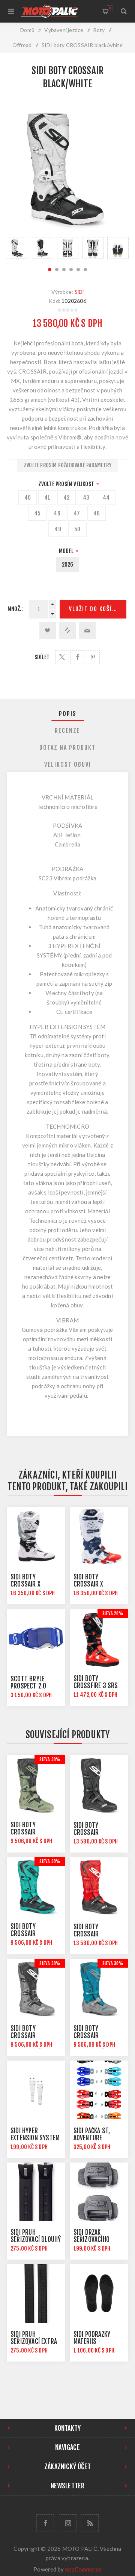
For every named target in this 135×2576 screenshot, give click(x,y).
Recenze (67, 731)
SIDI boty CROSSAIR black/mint (26, 1934)
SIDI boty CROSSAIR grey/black (25, 2036)
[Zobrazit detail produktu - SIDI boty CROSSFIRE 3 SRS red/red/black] (99, 1638)
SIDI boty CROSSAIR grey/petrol (90, 2036)
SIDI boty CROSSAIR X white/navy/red (94, 1584)
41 (47, 498)
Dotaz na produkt (67, 748)
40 (28, 498)
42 (66, 498)
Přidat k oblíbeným (48, 631)
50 (77, 529)
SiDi (79, 292)
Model (67, 551)
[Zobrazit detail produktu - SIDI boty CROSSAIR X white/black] (36, 1536)
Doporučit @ (87, 631)
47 (77, 513)
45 (37, 513)
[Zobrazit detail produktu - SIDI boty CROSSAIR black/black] (99, 1784)
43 (86, 498)
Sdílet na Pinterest (93, 657)
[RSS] (90, 2523)
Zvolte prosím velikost (67, 484)
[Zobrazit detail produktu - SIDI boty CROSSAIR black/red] (99, 1886)
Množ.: (15, 609)
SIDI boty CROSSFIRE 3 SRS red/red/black (96, 1686)
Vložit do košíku (94, 609)
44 (106, 498)
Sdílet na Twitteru (62, 657)
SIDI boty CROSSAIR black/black (90, 1832)
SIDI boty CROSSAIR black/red (87, 1934)
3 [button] (64, 270)
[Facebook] (45, 2523)
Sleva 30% (50, 1759)
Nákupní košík (110, 8)
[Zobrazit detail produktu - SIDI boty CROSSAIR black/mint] (36, 1886)
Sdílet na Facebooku (77, 657)
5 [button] (78, 270)
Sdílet (42, 657)
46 (57, 513)
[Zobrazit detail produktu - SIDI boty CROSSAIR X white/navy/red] (99, 1536)
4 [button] (71, 270)
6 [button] (85, 270)
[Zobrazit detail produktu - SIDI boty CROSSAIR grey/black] (36, 1988)
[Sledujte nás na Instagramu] (68, 2523)
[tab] (67, 714)
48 (97, 513)
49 (58, 529)
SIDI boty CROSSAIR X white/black (27, 1584)
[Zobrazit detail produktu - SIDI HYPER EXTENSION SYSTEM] (36, 2090)
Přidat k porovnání (67, 631)
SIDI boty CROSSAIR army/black (26, 1832)
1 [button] (50, 270)
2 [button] (57, 270)
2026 (68, 565)
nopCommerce (83, 2569)
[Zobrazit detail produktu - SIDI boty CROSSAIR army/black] (36, 1784)
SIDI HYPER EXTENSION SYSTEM (35, 2134)
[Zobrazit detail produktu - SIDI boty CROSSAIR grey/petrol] (99, 1988)
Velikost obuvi (68, 764)
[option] (17, 248)
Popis (68, 714)
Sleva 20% (113, 1613)
